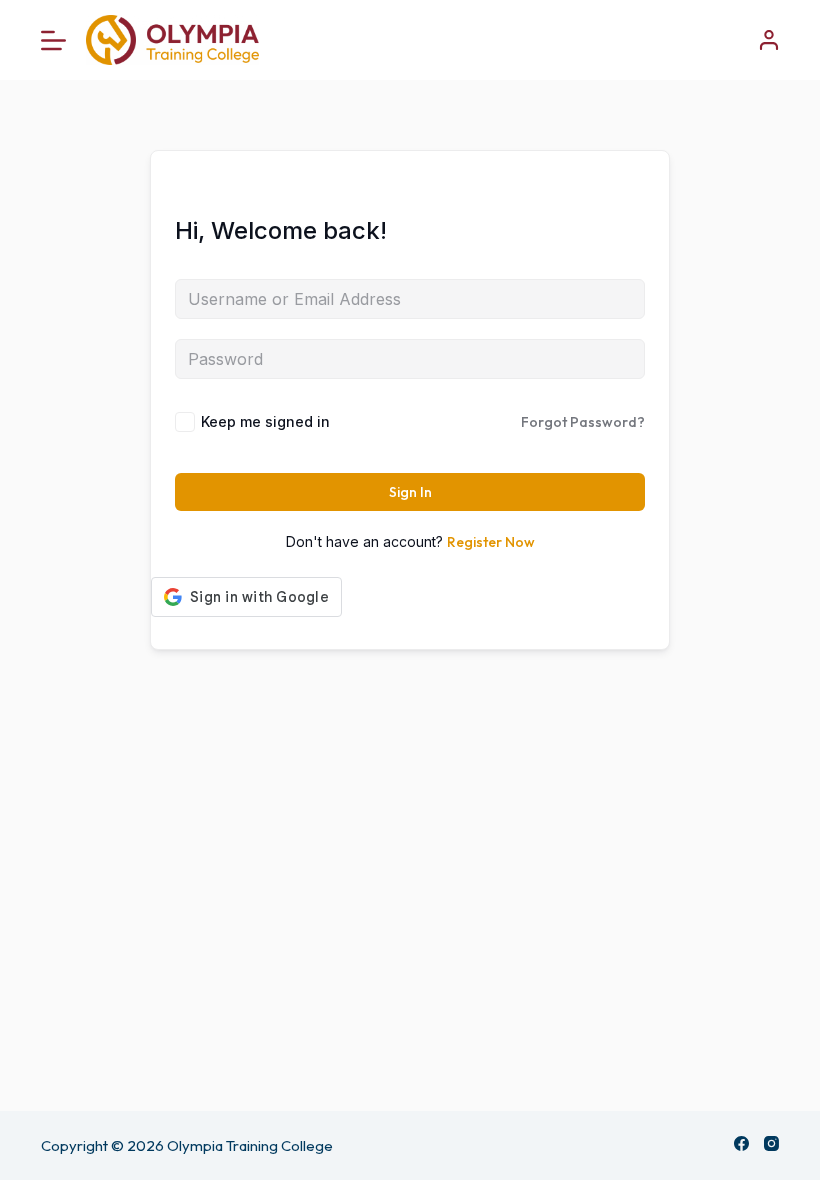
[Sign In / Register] (769, 40)
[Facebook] (741, 1143)
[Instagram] (771, 1143)
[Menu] (53, 40)
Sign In (410, 492)
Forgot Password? (583, 422)
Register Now (491, 542)
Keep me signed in (265, 421)
